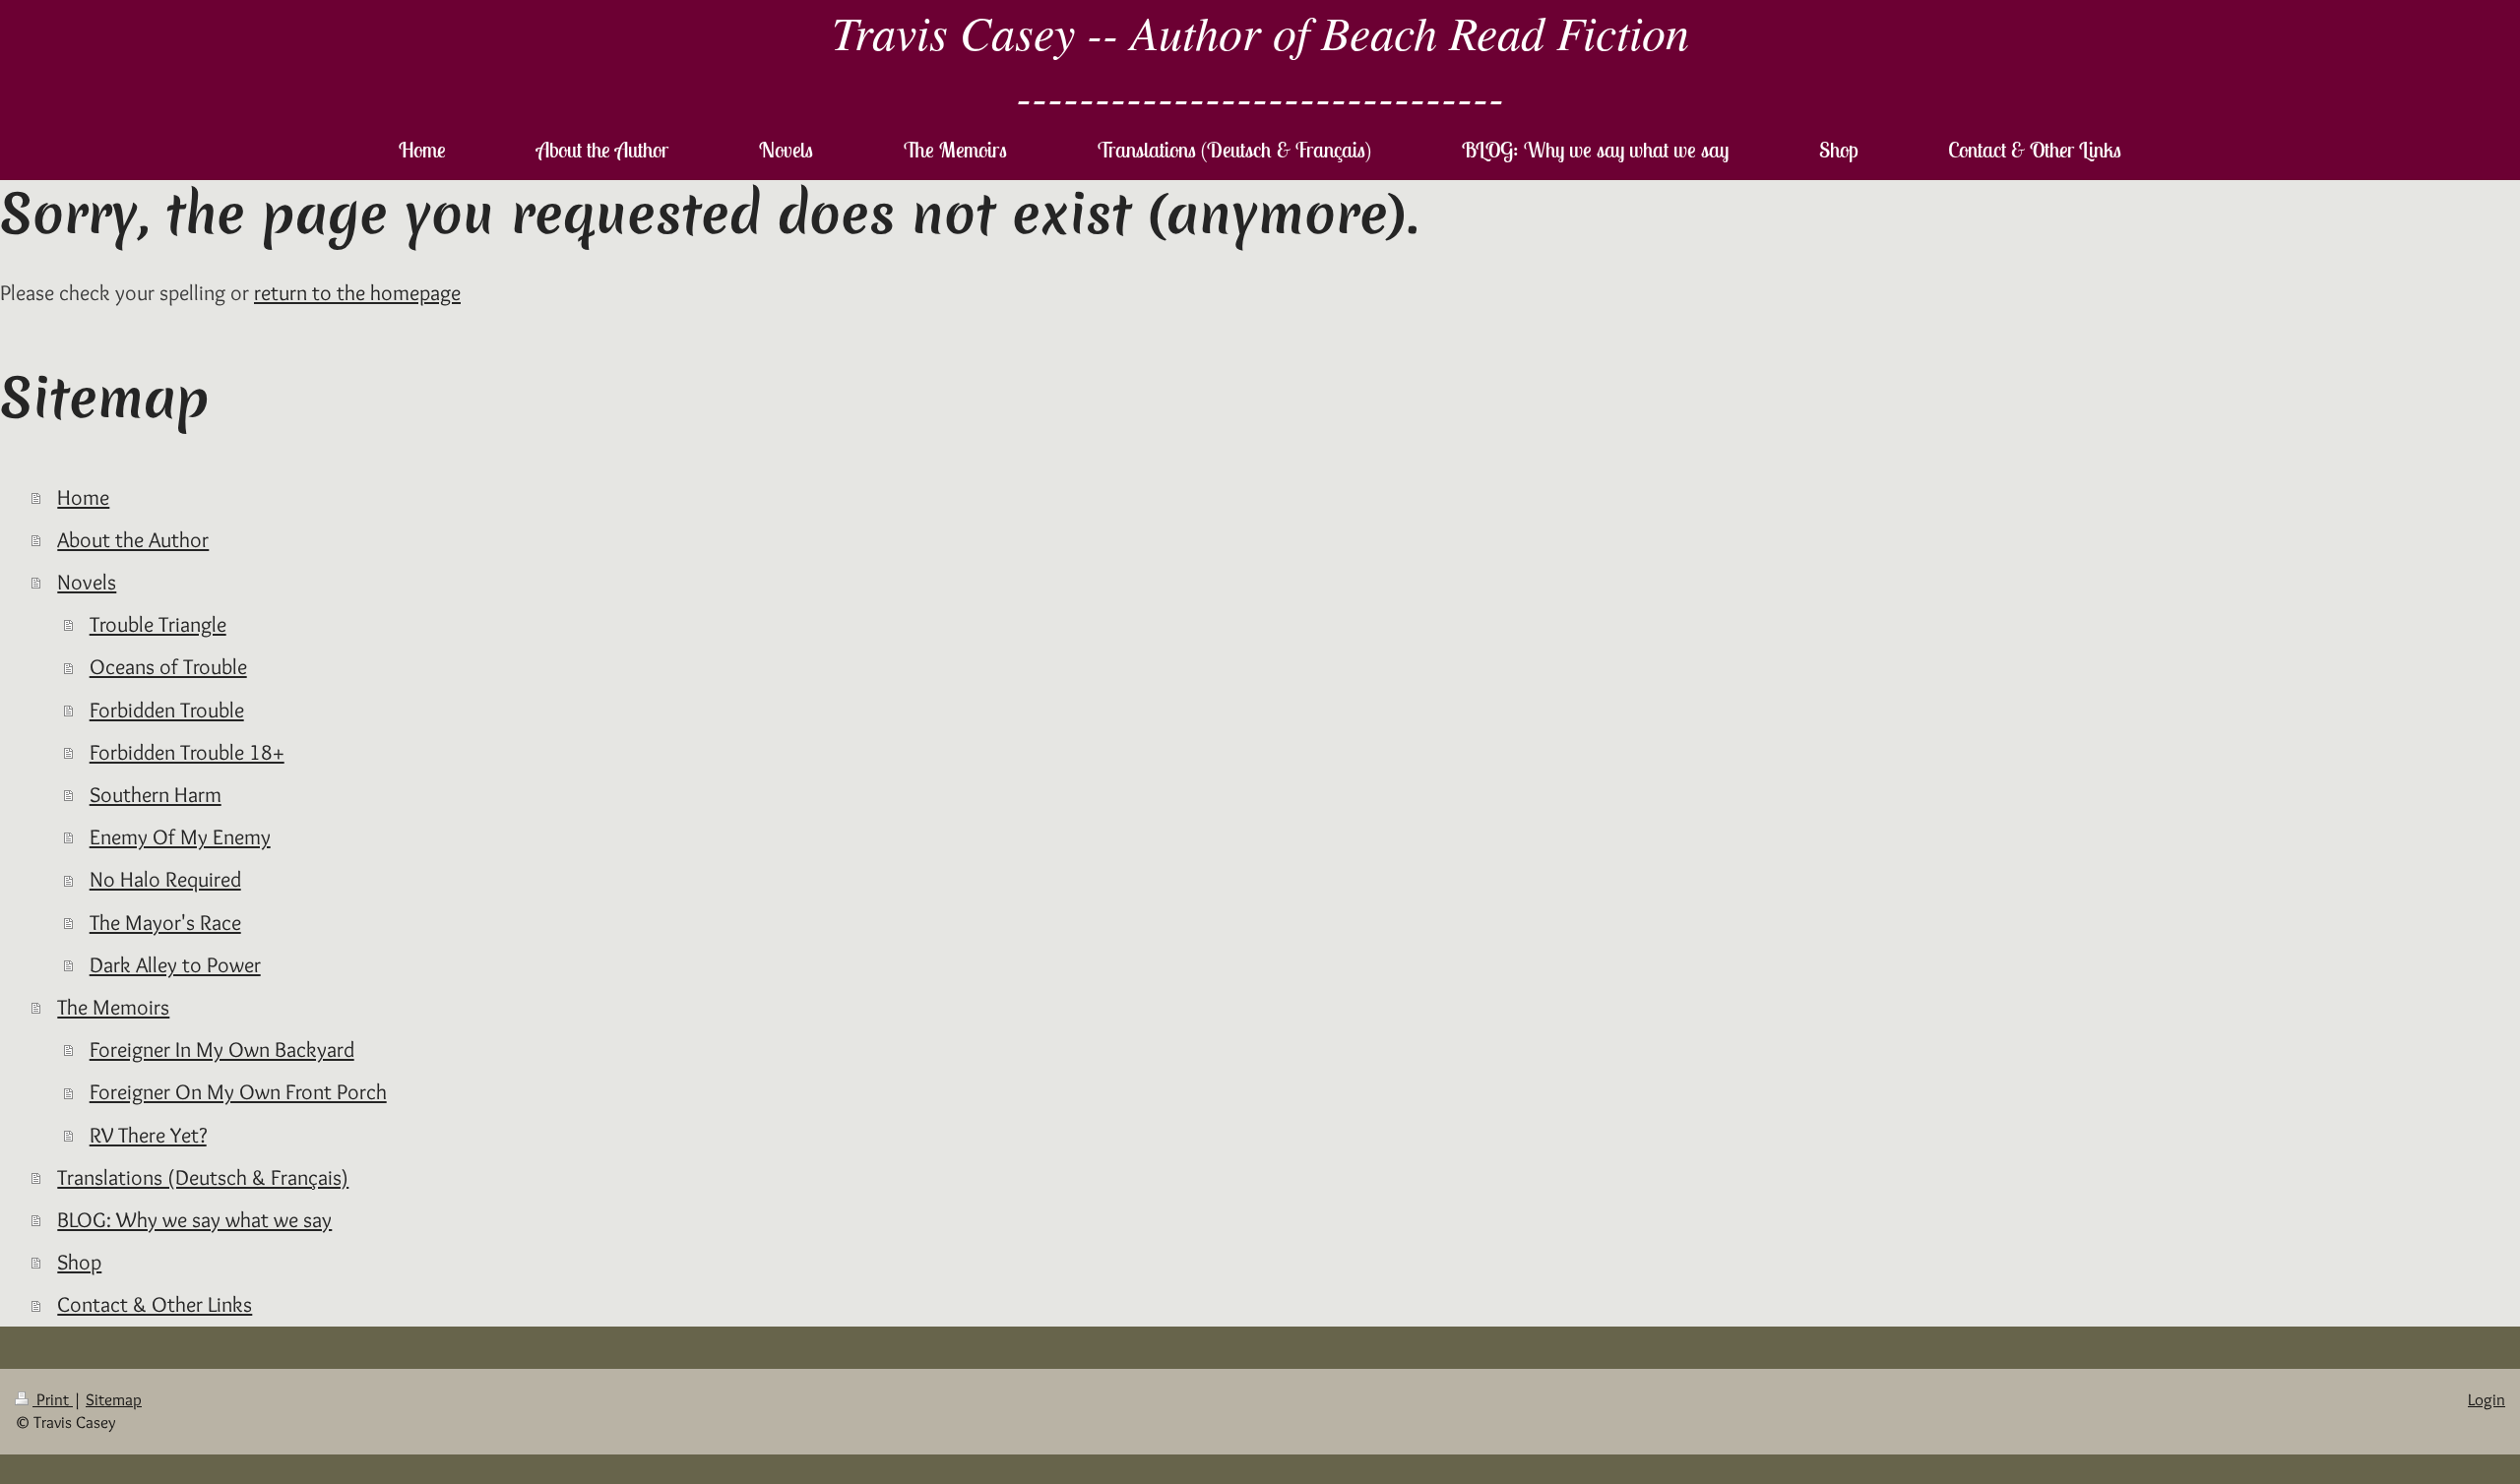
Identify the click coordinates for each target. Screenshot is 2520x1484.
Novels (87, 582)
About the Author (133, 539)
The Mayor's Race (165, 922)
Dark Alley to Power (175, 964)
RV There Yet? (148, 1135)
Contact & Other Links (155, 1304)
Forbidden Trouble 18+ (187, 752)
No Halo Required (165, 879)
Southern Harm (156, 794)
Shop (79, 1262)
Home (83, 497)
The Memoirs (113, 1007)
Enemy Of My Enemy (180, 836)
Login (2487, 1399)
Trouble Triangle (158, 624)
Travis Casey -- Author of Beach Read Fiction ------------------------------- (1260, 63)
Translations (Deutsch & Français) (203, 1177)
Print (53, 1399)
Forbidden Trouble (167, 710)
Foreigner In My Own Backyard (222, 1049)
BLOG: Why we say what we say (194, 1219)
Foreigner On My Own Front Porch (238, 1091)
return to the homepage (357, 292)
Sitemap (114, 1399)
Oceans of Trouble (168, 666)
